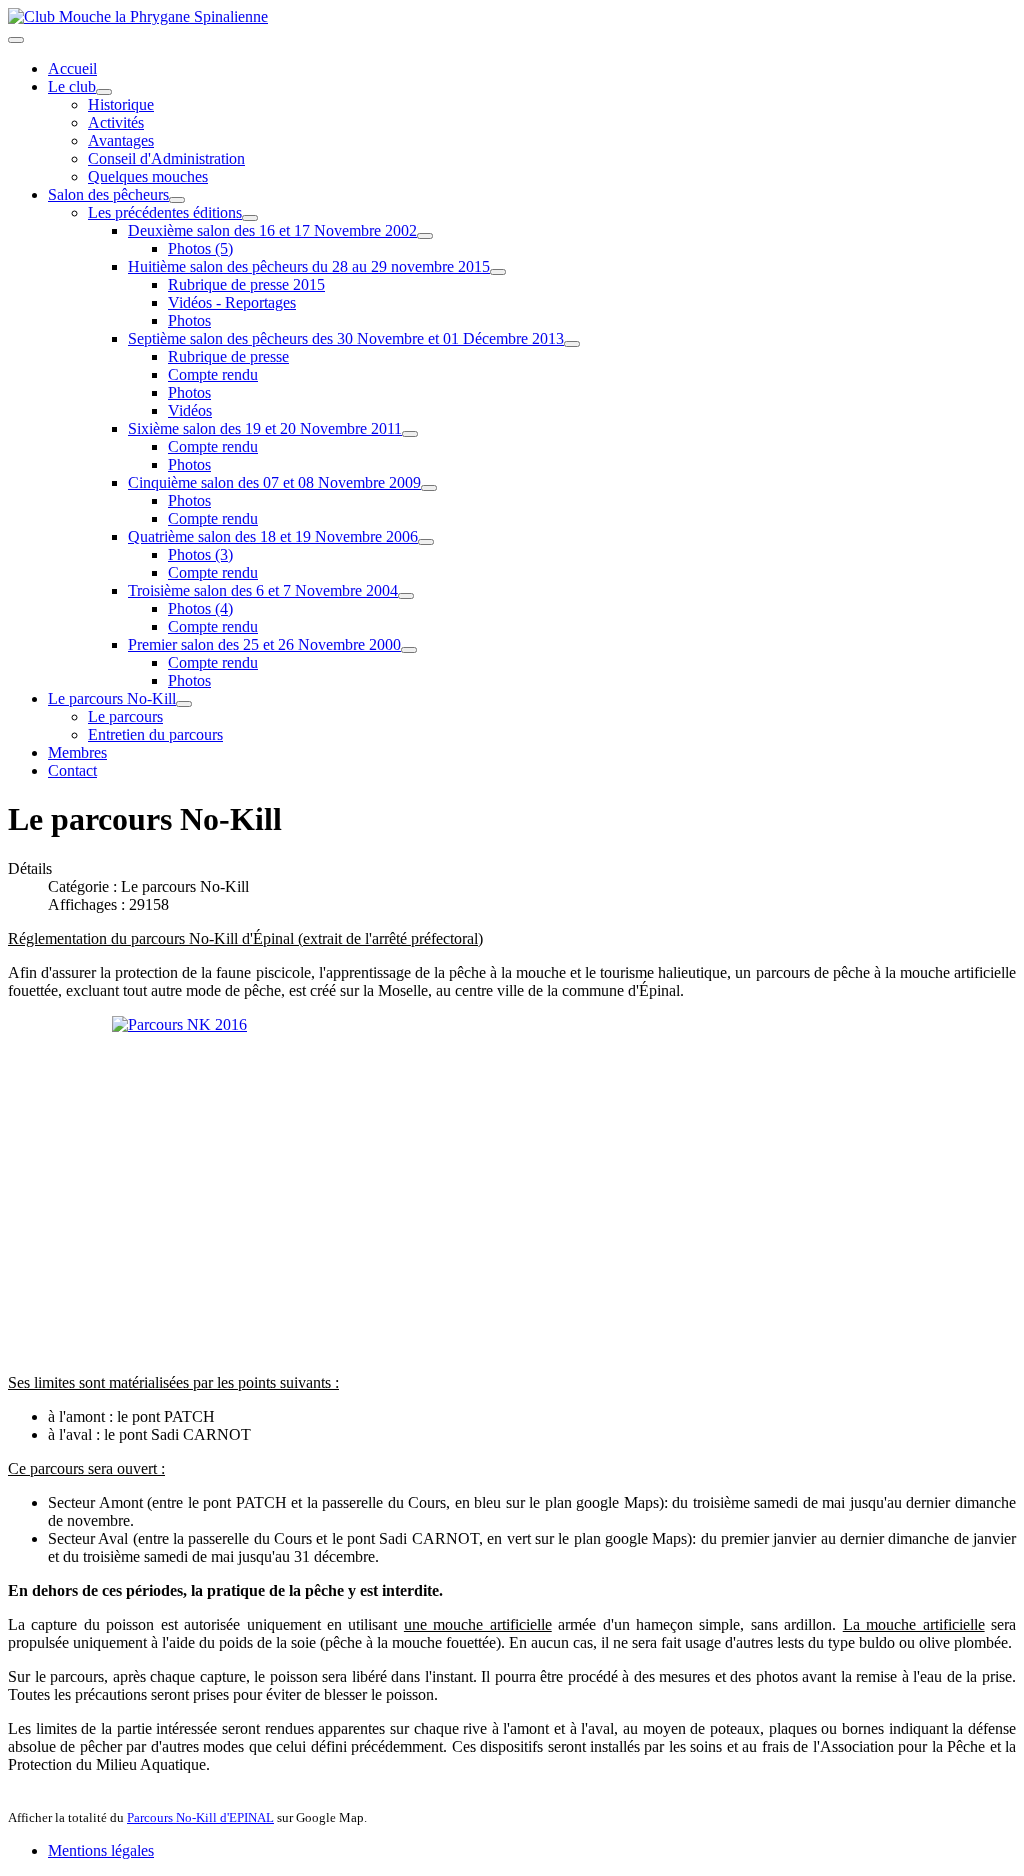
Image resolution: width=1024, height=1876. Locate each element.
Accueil (72, 68)
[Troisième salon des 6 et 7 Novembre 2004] (406, 596)
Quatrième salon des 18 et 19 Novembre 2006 (273, 536)
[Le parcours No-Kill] (184, 704)
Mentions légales (101, 1850)
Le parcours (125, 716)
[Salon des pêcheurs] (177, 200)
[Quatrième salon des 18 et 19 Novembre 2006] (426, 542)
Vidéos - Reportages (232, 302)
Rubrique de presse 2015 (246, 284)
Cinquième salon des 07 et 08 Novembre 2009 (274, 482)
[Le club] (104, 92)
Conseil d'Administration (166, 158)
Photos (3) (200, 554)
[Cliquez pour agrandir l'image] (512, 1187)
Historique (121, 104)
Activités (116, 122)
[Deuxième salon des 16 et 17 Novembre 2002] (425, 236)
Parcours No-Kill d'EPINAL (200, 1817)
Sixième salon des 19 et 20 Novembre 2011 (265, 428)
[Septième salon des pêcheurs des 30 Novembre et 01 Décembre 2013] (572, 344)
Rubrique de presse (228, 356)
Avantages (121, 140)
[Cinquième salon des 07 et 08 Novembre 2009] (429, 488)
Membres (77, 752)
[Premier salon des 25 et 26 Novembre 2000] (409, 650)
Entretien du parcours (155, 734)
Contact (72, 770)
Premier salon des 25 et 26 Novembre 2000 (264, 644)
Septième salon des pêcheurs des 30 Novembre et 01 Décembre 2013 (346, 338)
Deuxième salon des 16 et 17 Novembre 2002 (272, 230)
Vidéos (190, 410)
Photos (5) (200, 248)
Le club (72, 86)
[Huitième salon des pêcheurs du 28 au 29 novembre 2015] (498, 272)
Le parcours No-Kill (112, 698)
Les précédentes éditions (165, 212)
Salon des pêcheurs (108, 194)
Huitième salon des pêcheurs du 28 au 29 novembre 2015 (309, 266)
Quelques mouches (148, 176)
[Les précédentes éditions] (250, 218)
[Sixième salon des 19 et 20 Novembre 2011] (410, 434)
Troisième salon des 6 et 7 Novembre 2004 (263, 590)
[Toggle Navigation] (16, 40)
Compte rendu (213, 374)
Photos (189, 320)
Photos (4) (200, 608)
